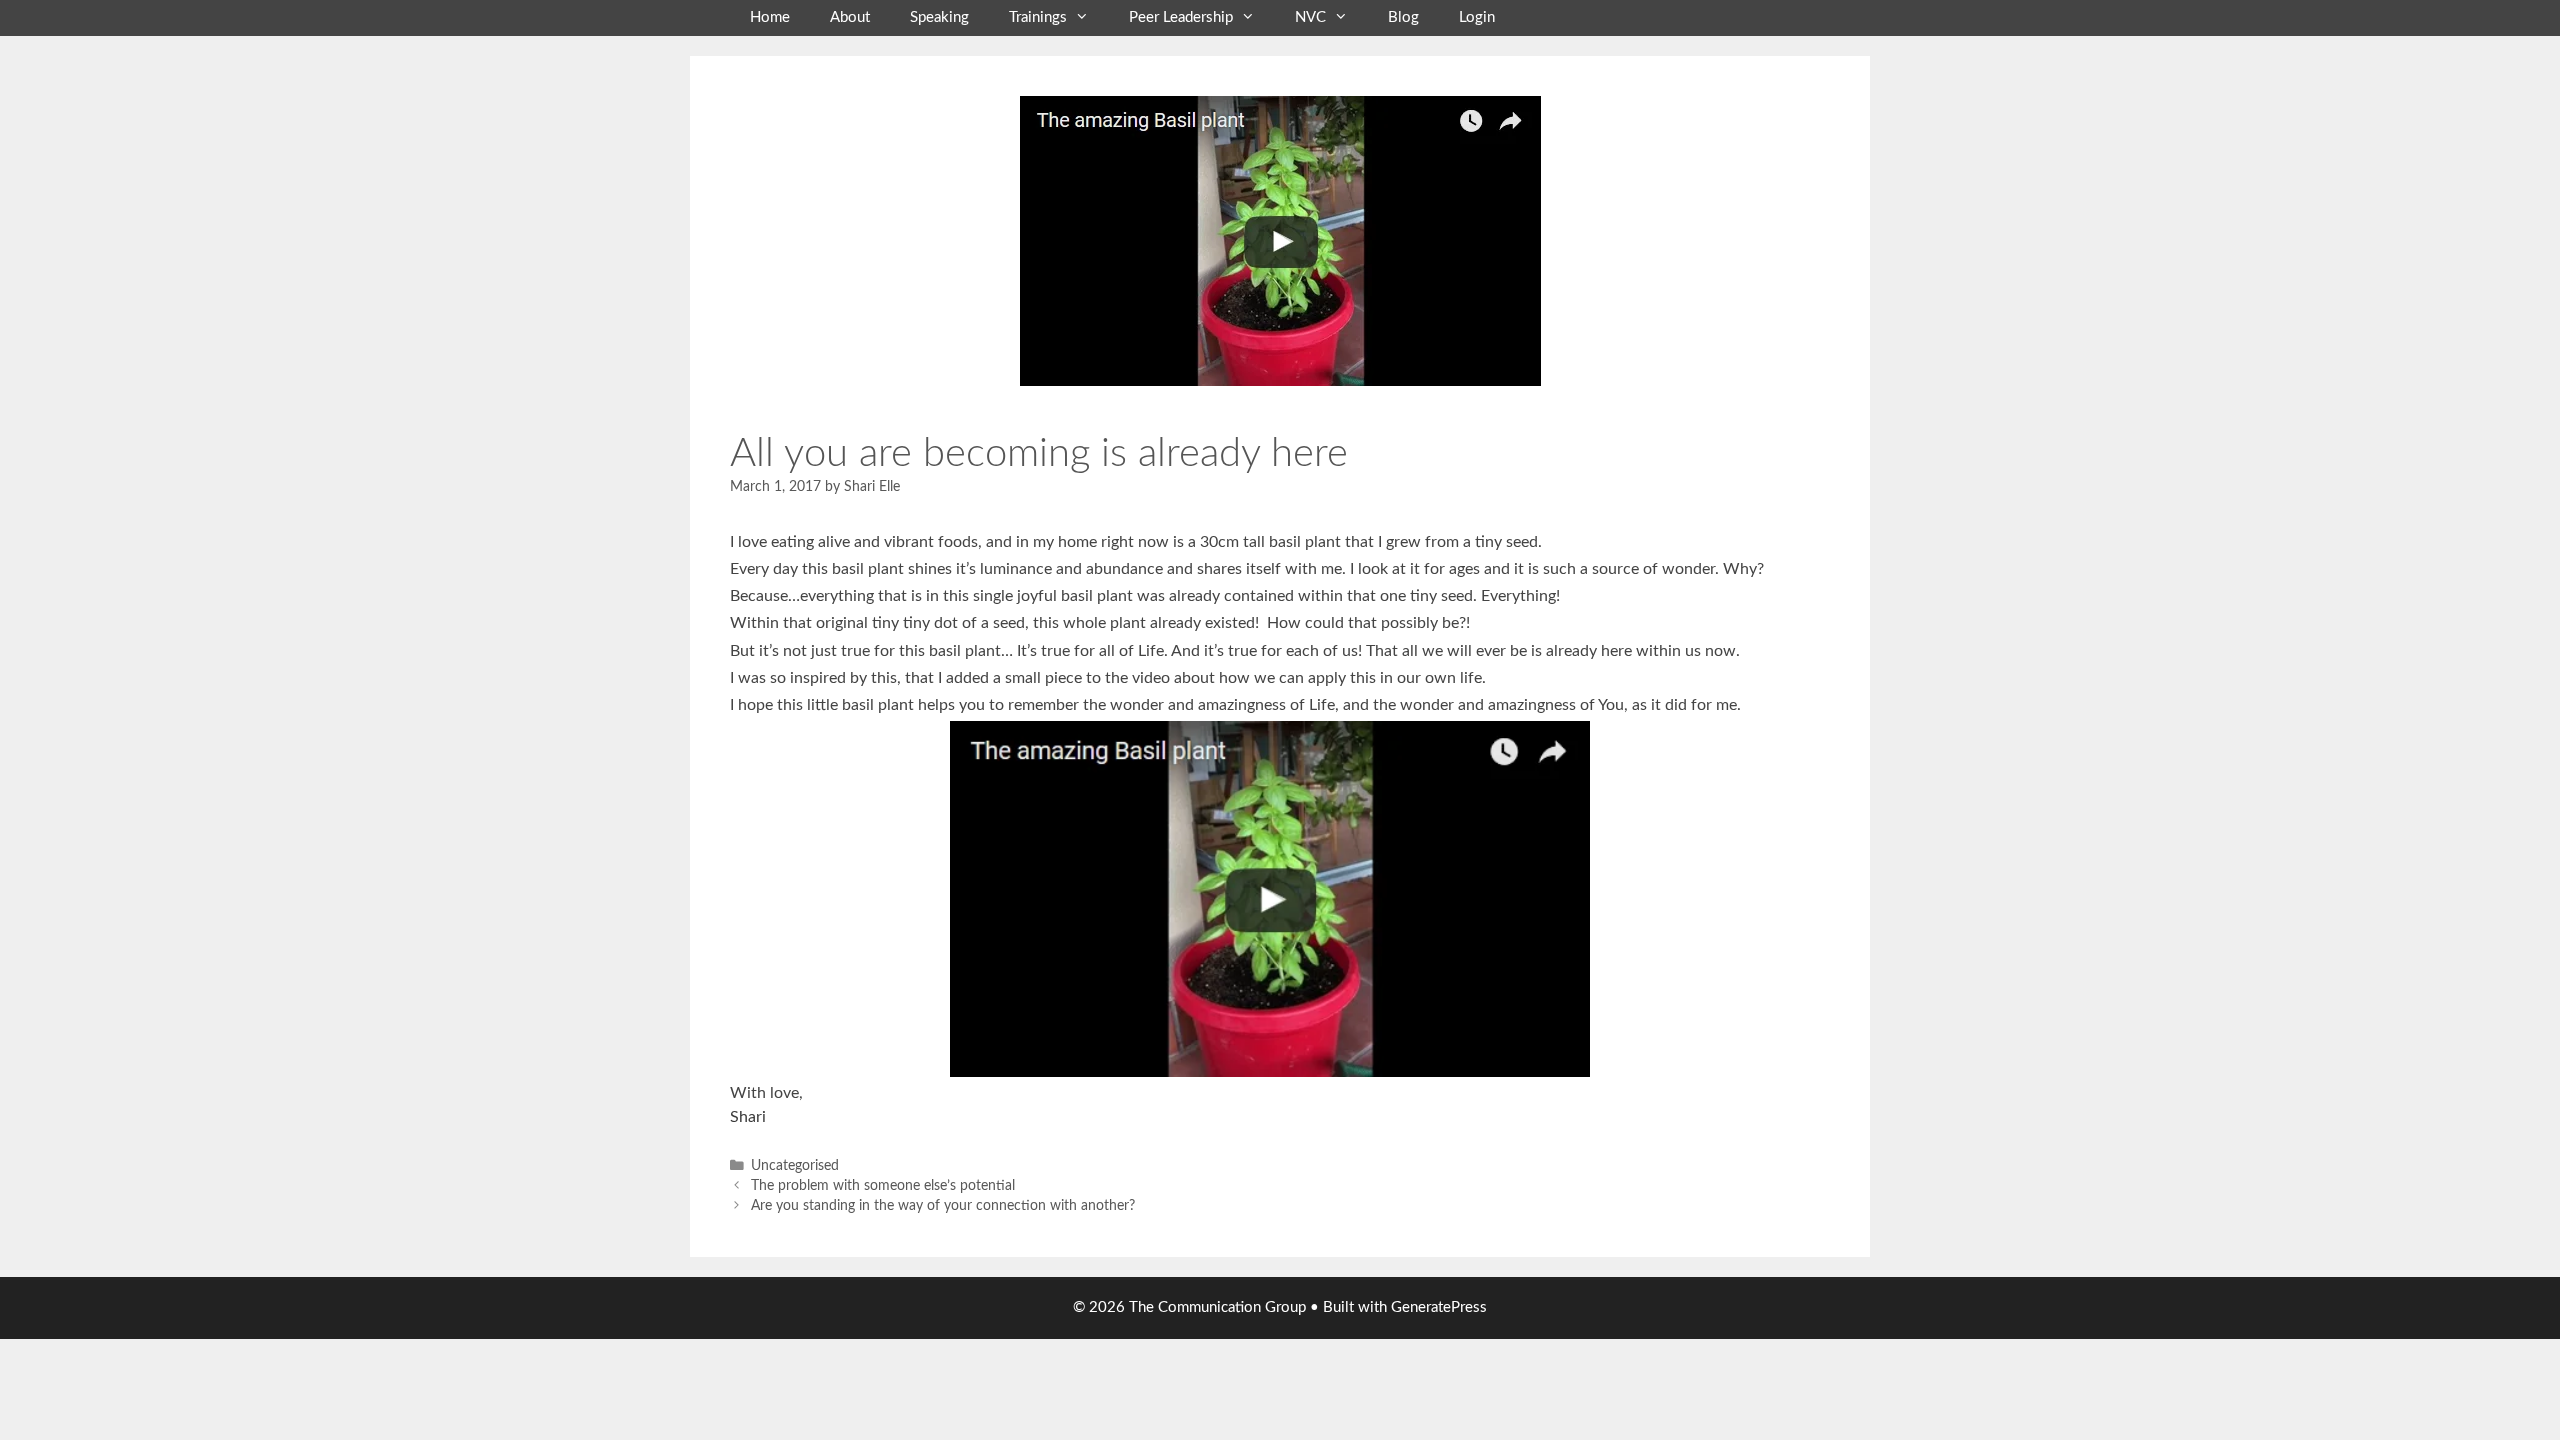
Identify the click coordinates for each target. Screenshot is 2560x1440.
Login (1477, 17)
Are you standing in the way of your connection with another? (943, 1206)
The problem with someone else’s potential (883, 1186)
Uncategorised (795, 1166)
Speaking (939, 17)
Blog (1403, 17)
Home (770, 17)
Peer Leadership (1181, 17)
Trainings (1038, 17)
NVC (1310, 17)
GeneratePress (1439, 1307)
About (850, 17)
